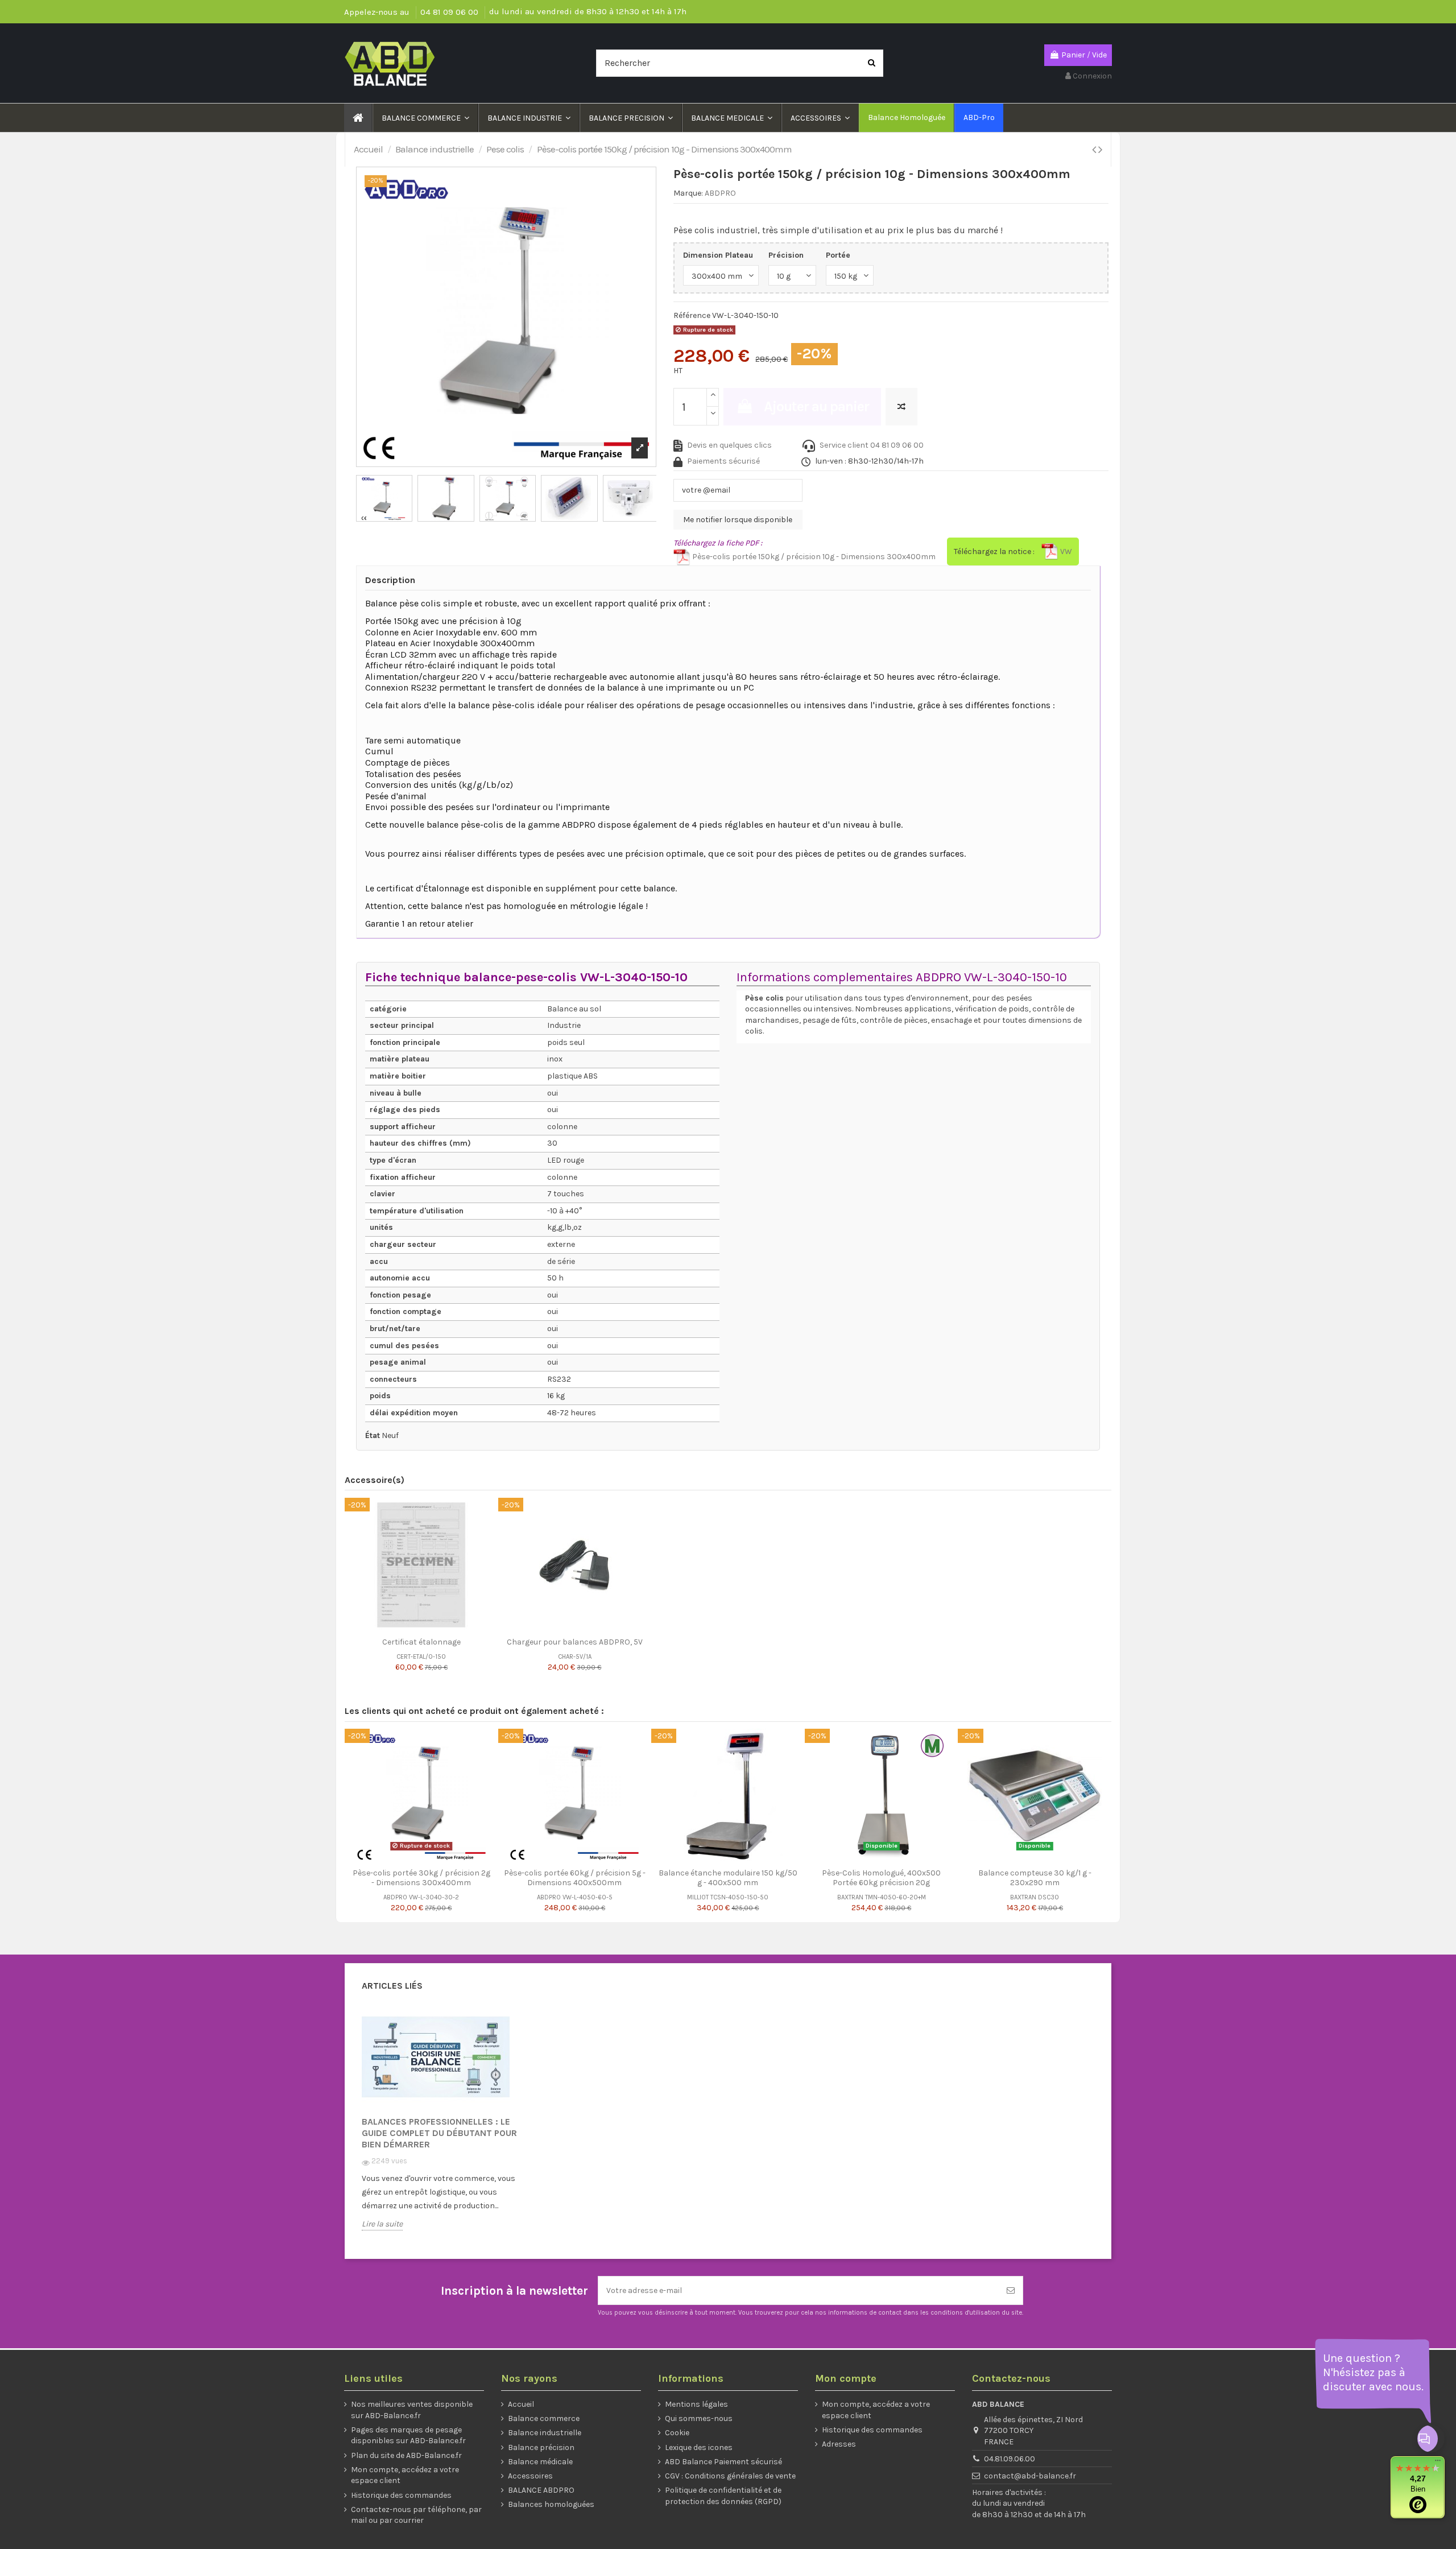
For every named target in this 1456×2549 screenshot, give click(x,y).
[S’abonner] (1011, 2290)
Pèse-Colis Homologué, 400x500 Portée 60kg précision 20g (881, 1878)
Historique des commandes (401, 2495)
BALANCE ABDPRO (541, 2490)
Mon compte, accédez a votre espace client (405, 2475)
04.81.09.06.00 (1010, 2459)
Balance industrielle (545, 2433)
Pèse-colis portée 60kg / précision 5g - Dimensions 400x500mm (575, 1878)
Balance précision (541, 2447)
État (373, 1435)
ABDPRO (720, 193)
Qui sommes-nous (699, 2418)
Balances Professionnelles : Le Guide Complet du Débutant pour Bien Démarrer (439, 2133)
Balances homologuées (551, 2504)
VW (1065, 551)
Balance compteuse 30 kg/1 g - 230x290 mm (1035, 1878)
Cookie (677, 2433)
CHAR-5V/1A (575, 1657)
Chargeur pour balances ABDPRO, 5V (575, 1642)
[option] (447, 2127)
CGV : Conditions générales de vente (730, 2476)
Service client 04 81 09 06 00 (872, 445)
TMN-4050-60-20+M (895, 1897)
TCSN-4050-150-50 (739, 1897)
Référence (692, 315)
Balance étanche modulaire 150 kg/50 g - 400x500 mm (728, 1878)
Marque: (688, 193)
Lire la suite (382, 2224)
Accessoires (530, 2476)
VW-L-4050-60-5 (588, 1897)
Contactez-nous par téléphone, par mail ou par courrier (416, 2515)
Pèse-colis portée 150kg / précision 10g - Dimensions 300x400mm (813, 557)
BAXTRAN (850, 1897)
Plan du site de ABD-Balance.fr (406, 2455)
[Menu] (1438, 2463)
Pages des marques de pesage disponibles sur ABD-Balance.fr (408, 2436)
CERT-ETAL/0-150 (421, 1657)
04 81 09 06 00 (450, 12)
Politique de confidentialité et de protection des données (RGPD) (723, 2496)
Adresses (839, 2444)
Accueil (521, 2404)
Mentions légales (696, 2404)
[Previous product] (1095, 150)
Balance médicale (540, 2462)
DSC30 (1048, 1897)
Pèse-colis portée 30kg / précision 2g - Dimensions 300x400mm (421, 1878)
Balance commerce (544, 2418)
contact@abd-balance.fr (1030, 2476)
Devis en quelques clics (729, 445)
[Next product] (1100, 150)
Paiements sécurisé (723, 461)
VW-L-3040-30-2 (434, 1897)
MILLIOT (698, 1897)
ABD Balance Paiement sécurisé (723, 2462)
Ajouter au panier (816, 406)
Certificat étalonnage (421, 1642)
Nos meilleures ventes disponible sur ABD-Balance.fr (412, 2410)
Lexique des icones (699, 2447)
